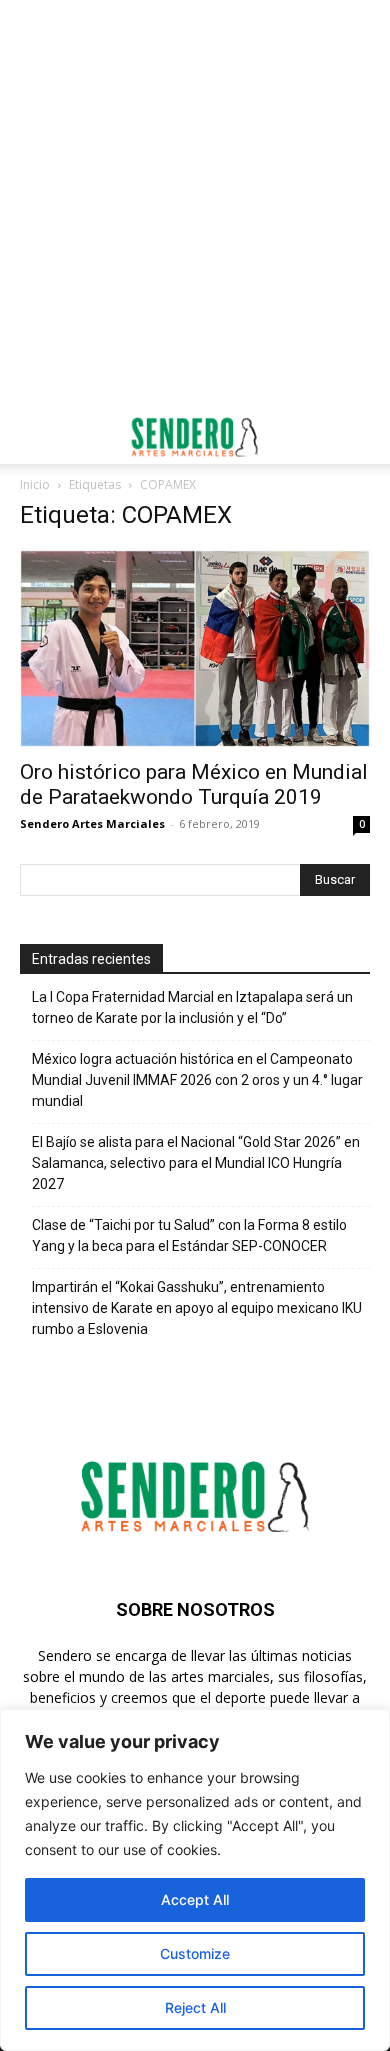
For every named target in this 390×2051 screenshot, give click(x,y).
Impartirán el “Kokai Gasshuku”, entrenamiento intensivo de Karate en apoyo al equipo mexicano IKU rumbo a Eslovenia (197, 1308)
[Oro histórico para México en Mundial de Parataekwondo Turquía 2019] (195, 648)
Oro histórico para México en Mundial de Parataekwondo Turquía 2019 (194, 784)
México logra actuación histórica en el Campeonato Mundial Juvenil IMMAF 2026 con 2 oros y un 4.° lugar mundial (197, 1080)
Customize (195, 1953)
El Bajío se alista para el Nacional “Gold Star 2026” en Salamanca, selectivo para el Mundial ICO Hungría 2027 (196, 1163)
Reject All (195, 2007)
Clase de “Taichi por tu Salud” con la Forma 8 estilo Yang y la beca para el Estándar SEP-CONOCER (189, 1235)
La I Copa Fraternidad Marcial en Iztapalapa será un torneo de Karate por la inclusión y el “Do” (192, 1007)
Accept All (195, 1899)
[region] (195, 1880)
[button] (34, 437)
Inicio (35, 484)
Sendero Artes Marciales (92, 823)
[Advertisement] (195, 205)
